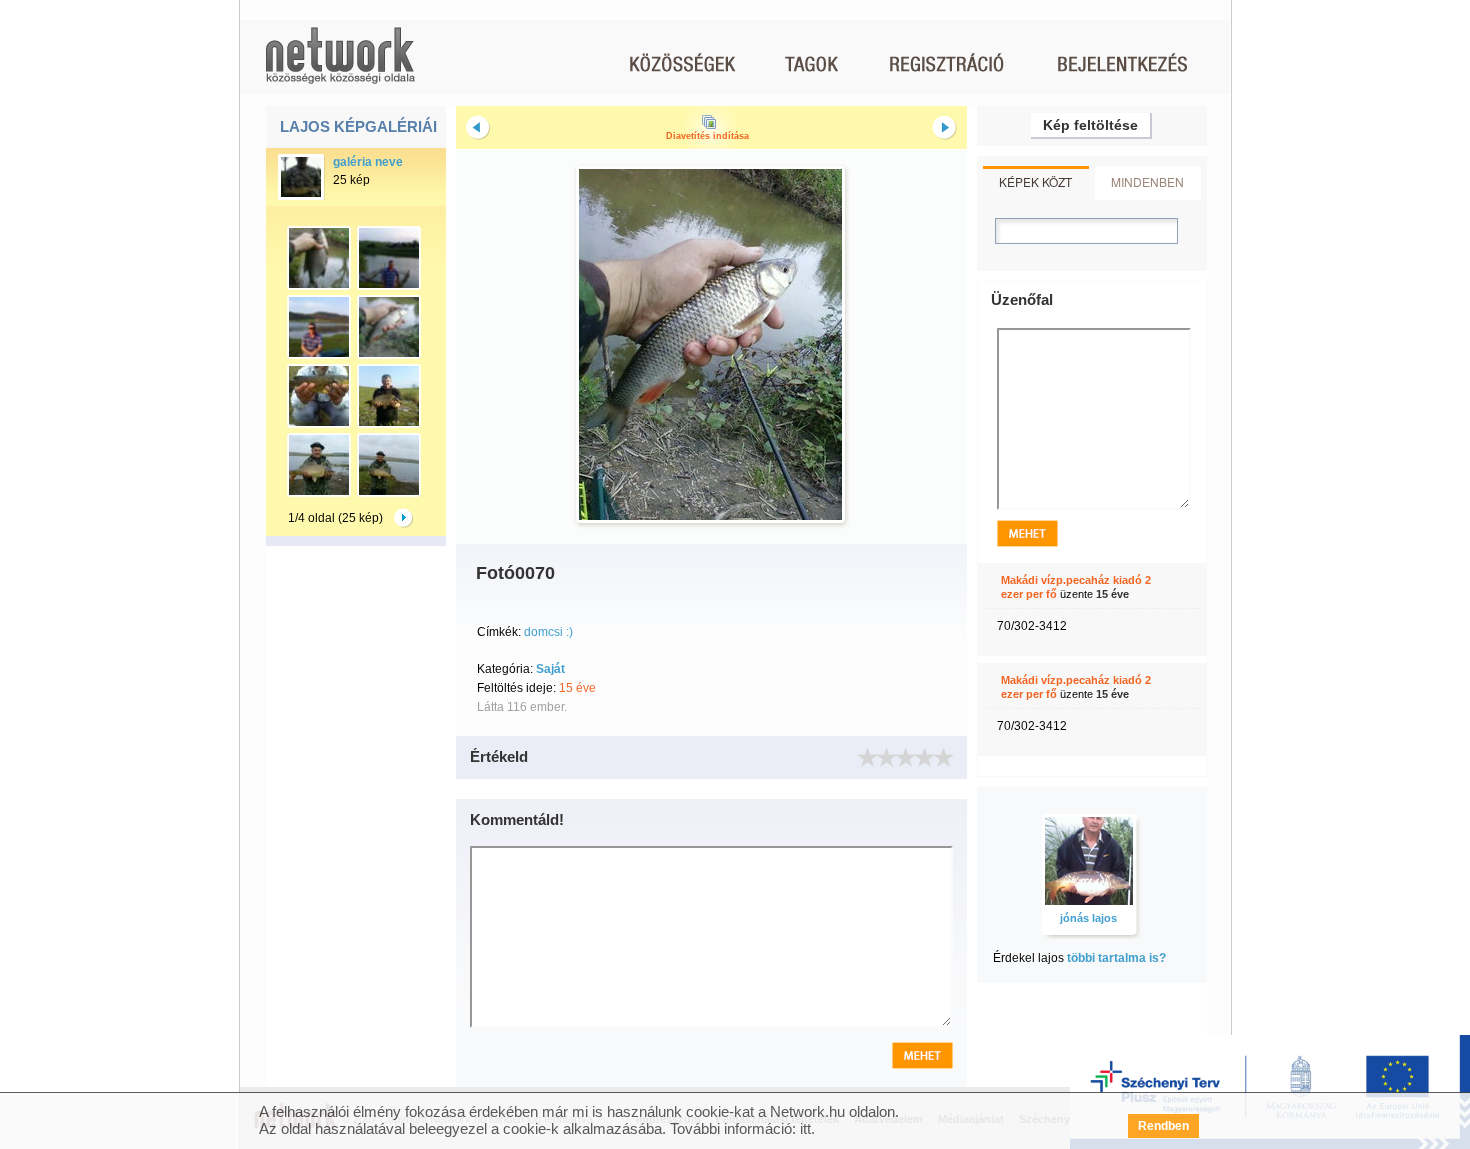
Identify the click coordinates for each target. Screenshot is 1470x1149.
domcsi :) (548, 632)
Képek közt (1035, 181)
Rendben (1163, 1126)
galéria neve (368, 162)
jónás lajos (1088, 918)
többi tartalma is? (1116, 958)
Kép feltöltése (1090, 125)
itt (805, 1128)
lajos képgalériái (358, 126)
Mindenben (1147, 181)
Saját (550, 669)
